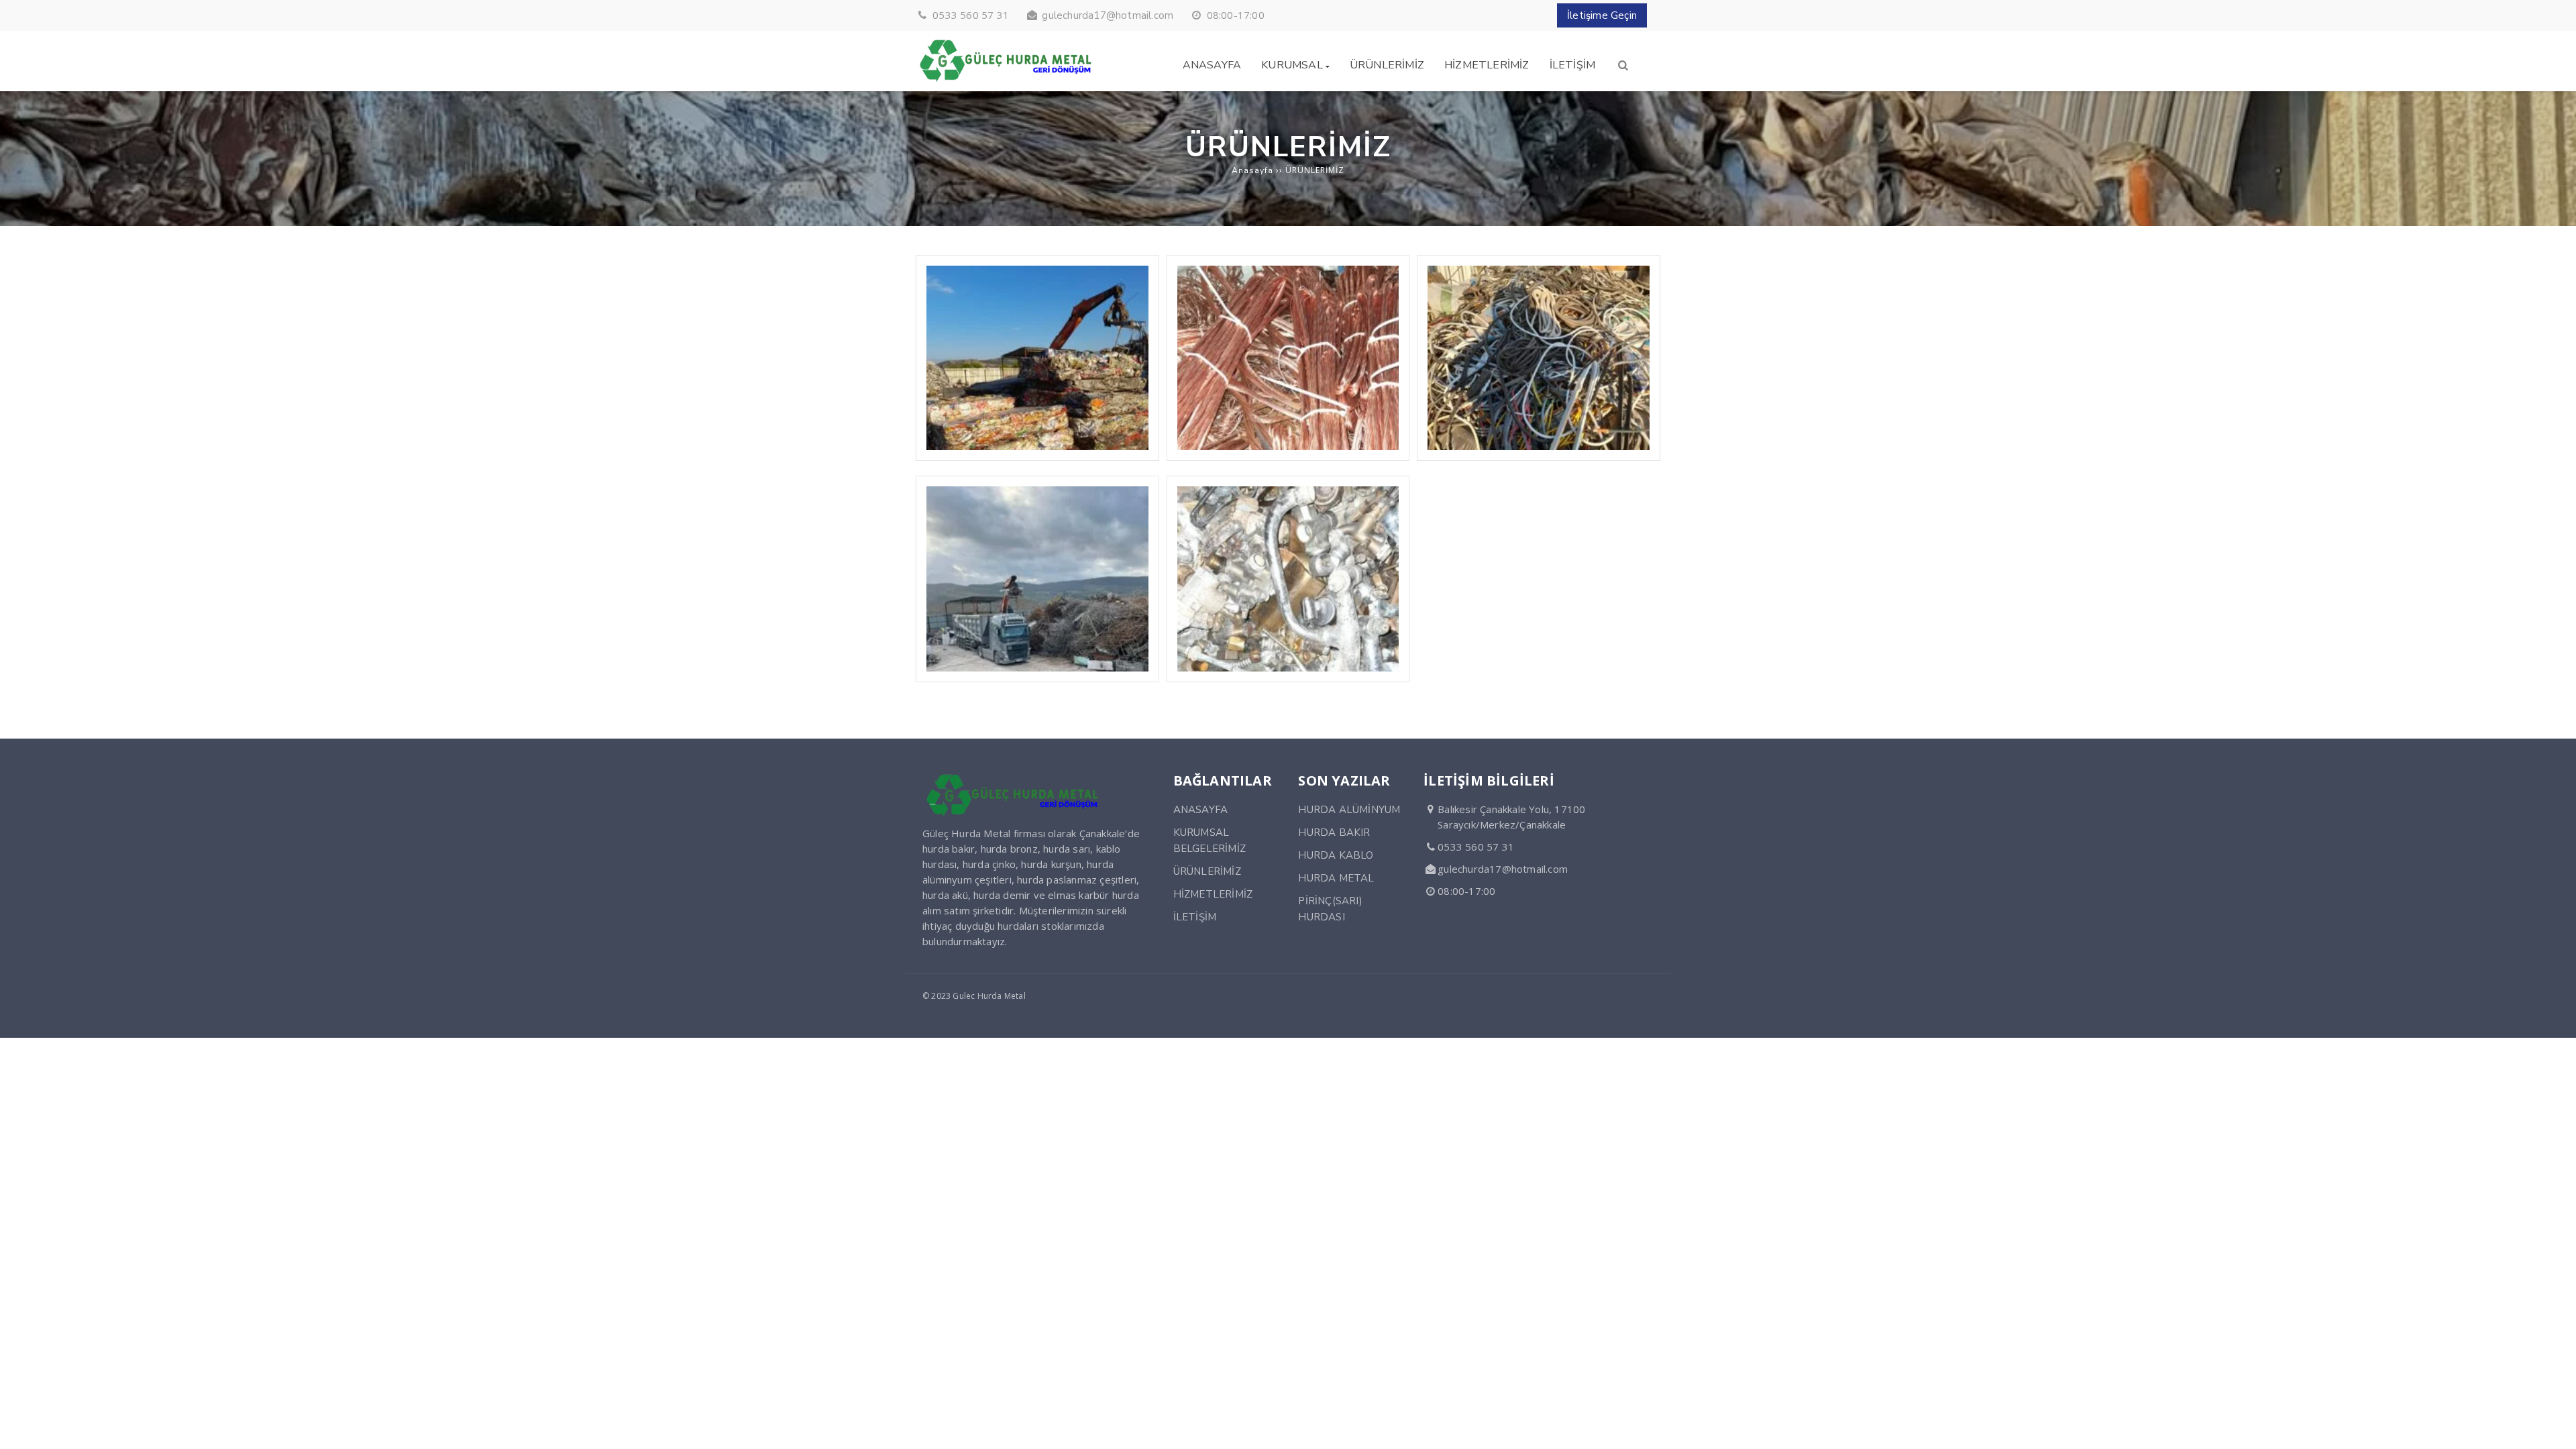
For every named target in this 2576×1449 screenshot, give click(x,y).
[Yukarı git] (2555, 1428)
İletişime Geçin (1602, 15)
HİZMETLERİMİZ (1213, 894)
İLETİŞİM (1195, 917)
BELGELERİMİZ (1210, 849)
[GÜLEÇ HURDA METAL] (1006, 83)
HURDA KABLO (1336, 855)
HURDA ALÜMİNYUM (1349, 810)
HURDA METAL (1336, 878)
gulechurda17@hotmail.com (1108, 15)
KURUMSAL (1201, 833)
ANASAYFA (1201, 810)
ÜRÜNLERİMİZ (1207, 871)
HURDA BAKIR (1334, 833)
